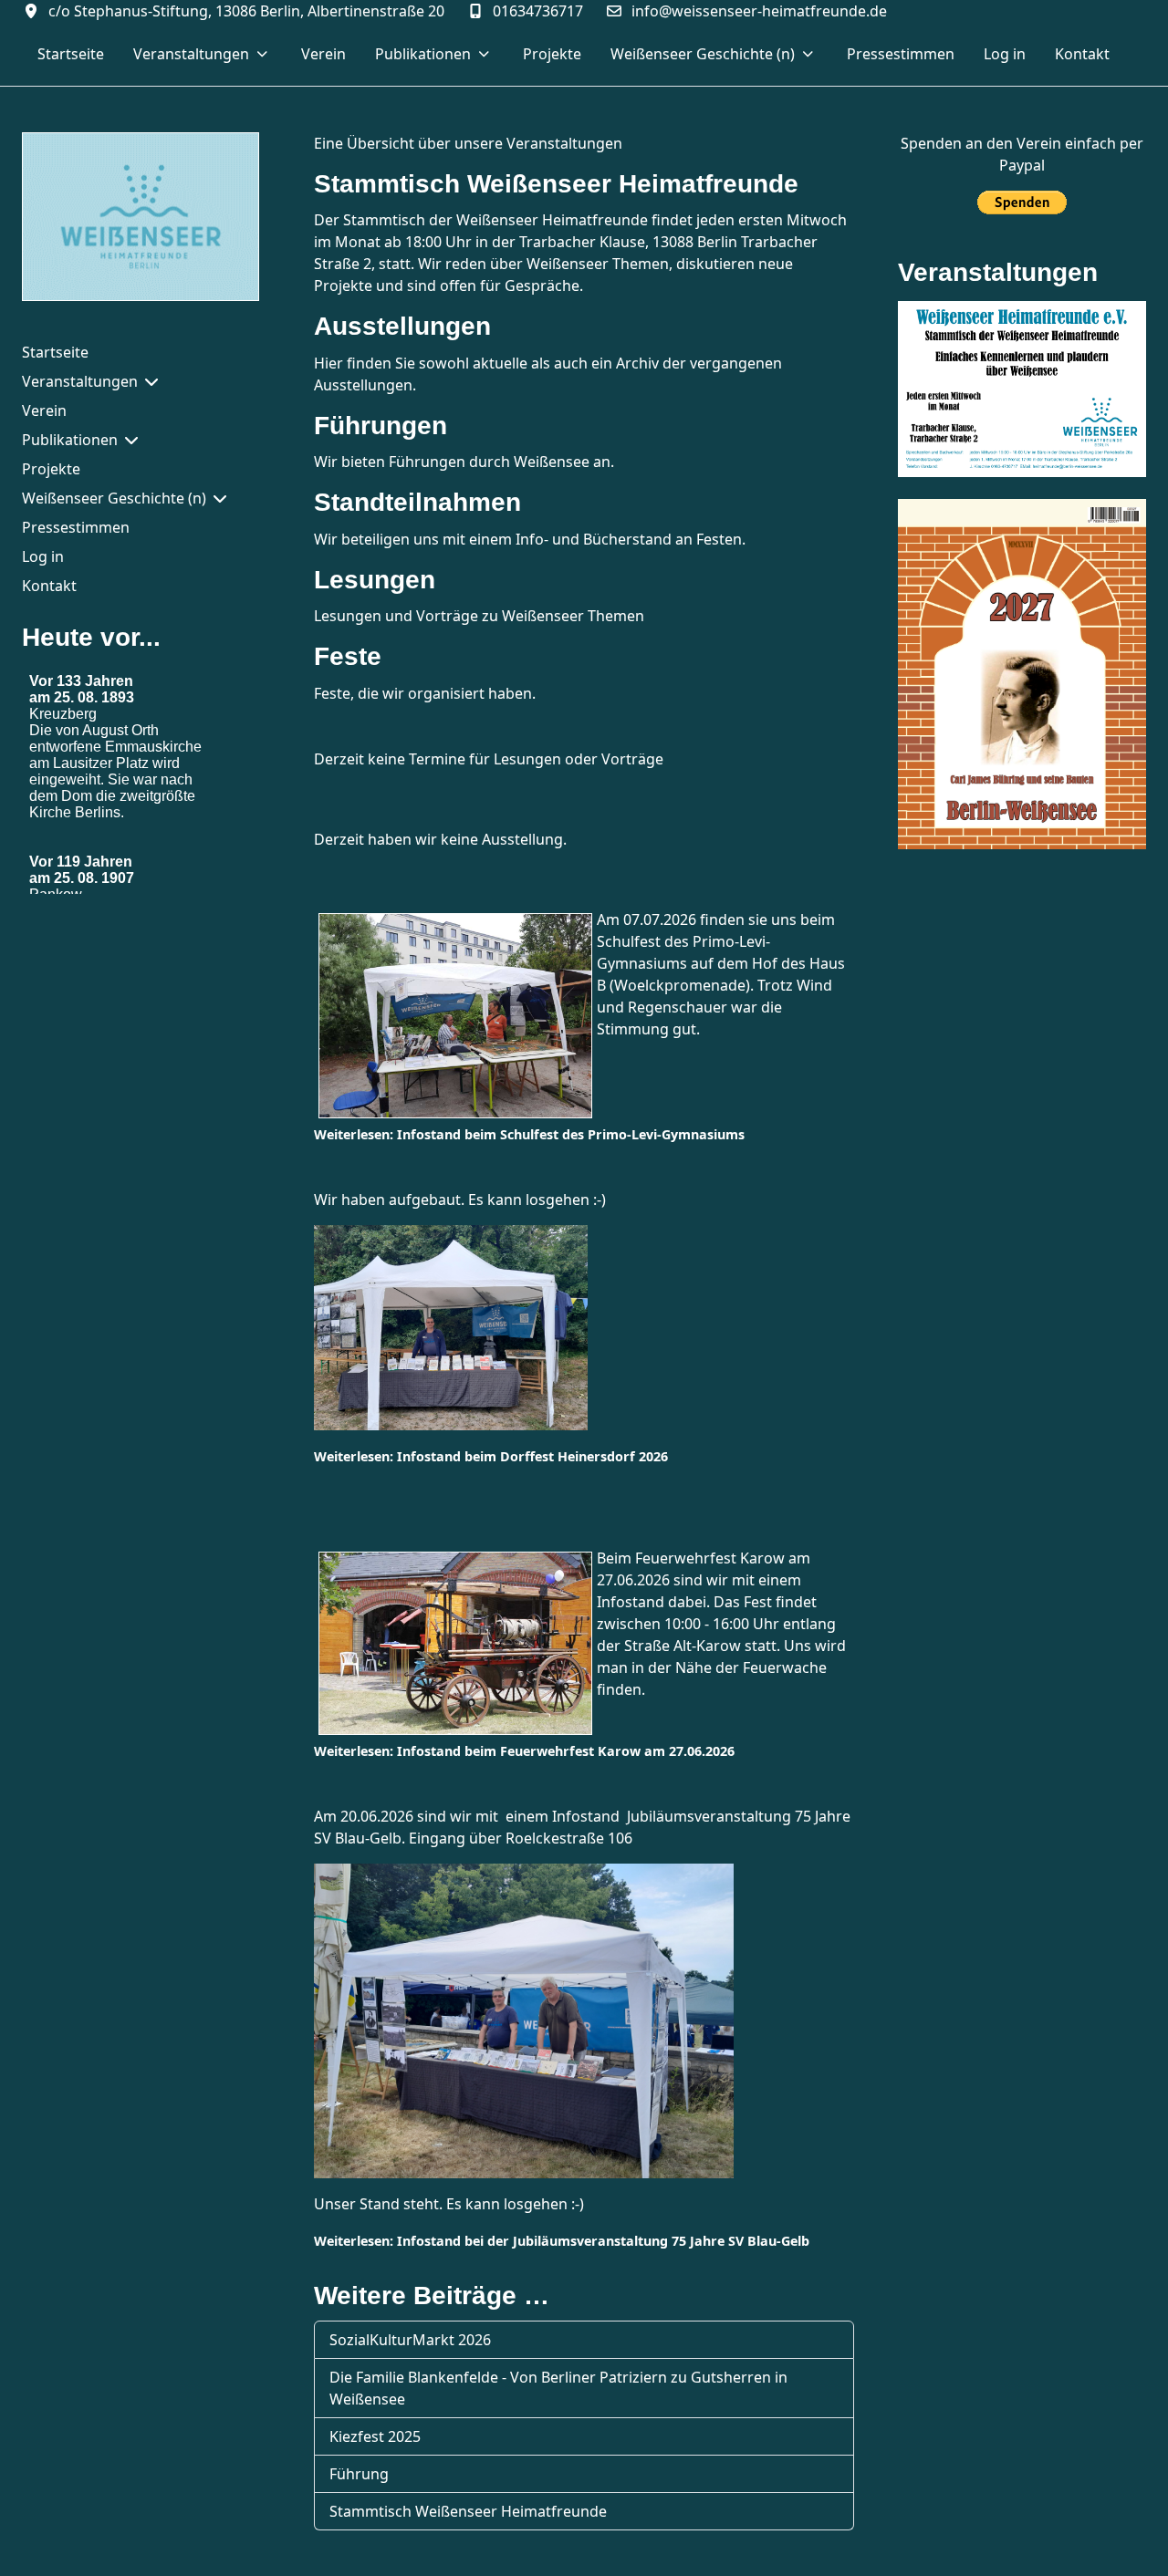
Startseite (55, 352)
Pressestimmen (76, 527)
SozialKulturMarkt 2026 (410, 2340)
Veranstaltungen (80, 381)
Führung (359, 2474)
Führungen (381, 426)
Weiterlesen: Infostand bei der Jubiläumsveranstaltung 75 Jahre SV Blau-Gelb (562, 2241)
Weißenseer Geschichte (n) (114, 498)
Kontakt (49, 586)
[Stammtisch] (1022, 388)
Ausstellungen (402, 326)
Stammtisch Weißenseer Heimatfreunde (556, 184)
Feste (348, 656)
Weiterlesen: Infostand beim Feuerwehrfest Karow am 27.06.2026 (524, 1751)
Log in (43, 556)
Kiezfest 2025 (375, 2436)
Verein (44, 410)
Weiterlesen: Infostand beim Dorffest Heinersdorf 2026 (491, 1456)
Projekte (51, 469)
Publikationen (70, 440)
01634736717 (538, 11)
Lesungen (375, 580)
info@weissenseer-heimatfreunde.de (759, 11)
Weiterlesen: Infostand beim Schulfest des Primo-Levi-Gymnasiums (529, 1134)
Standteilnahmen (417, 502)
